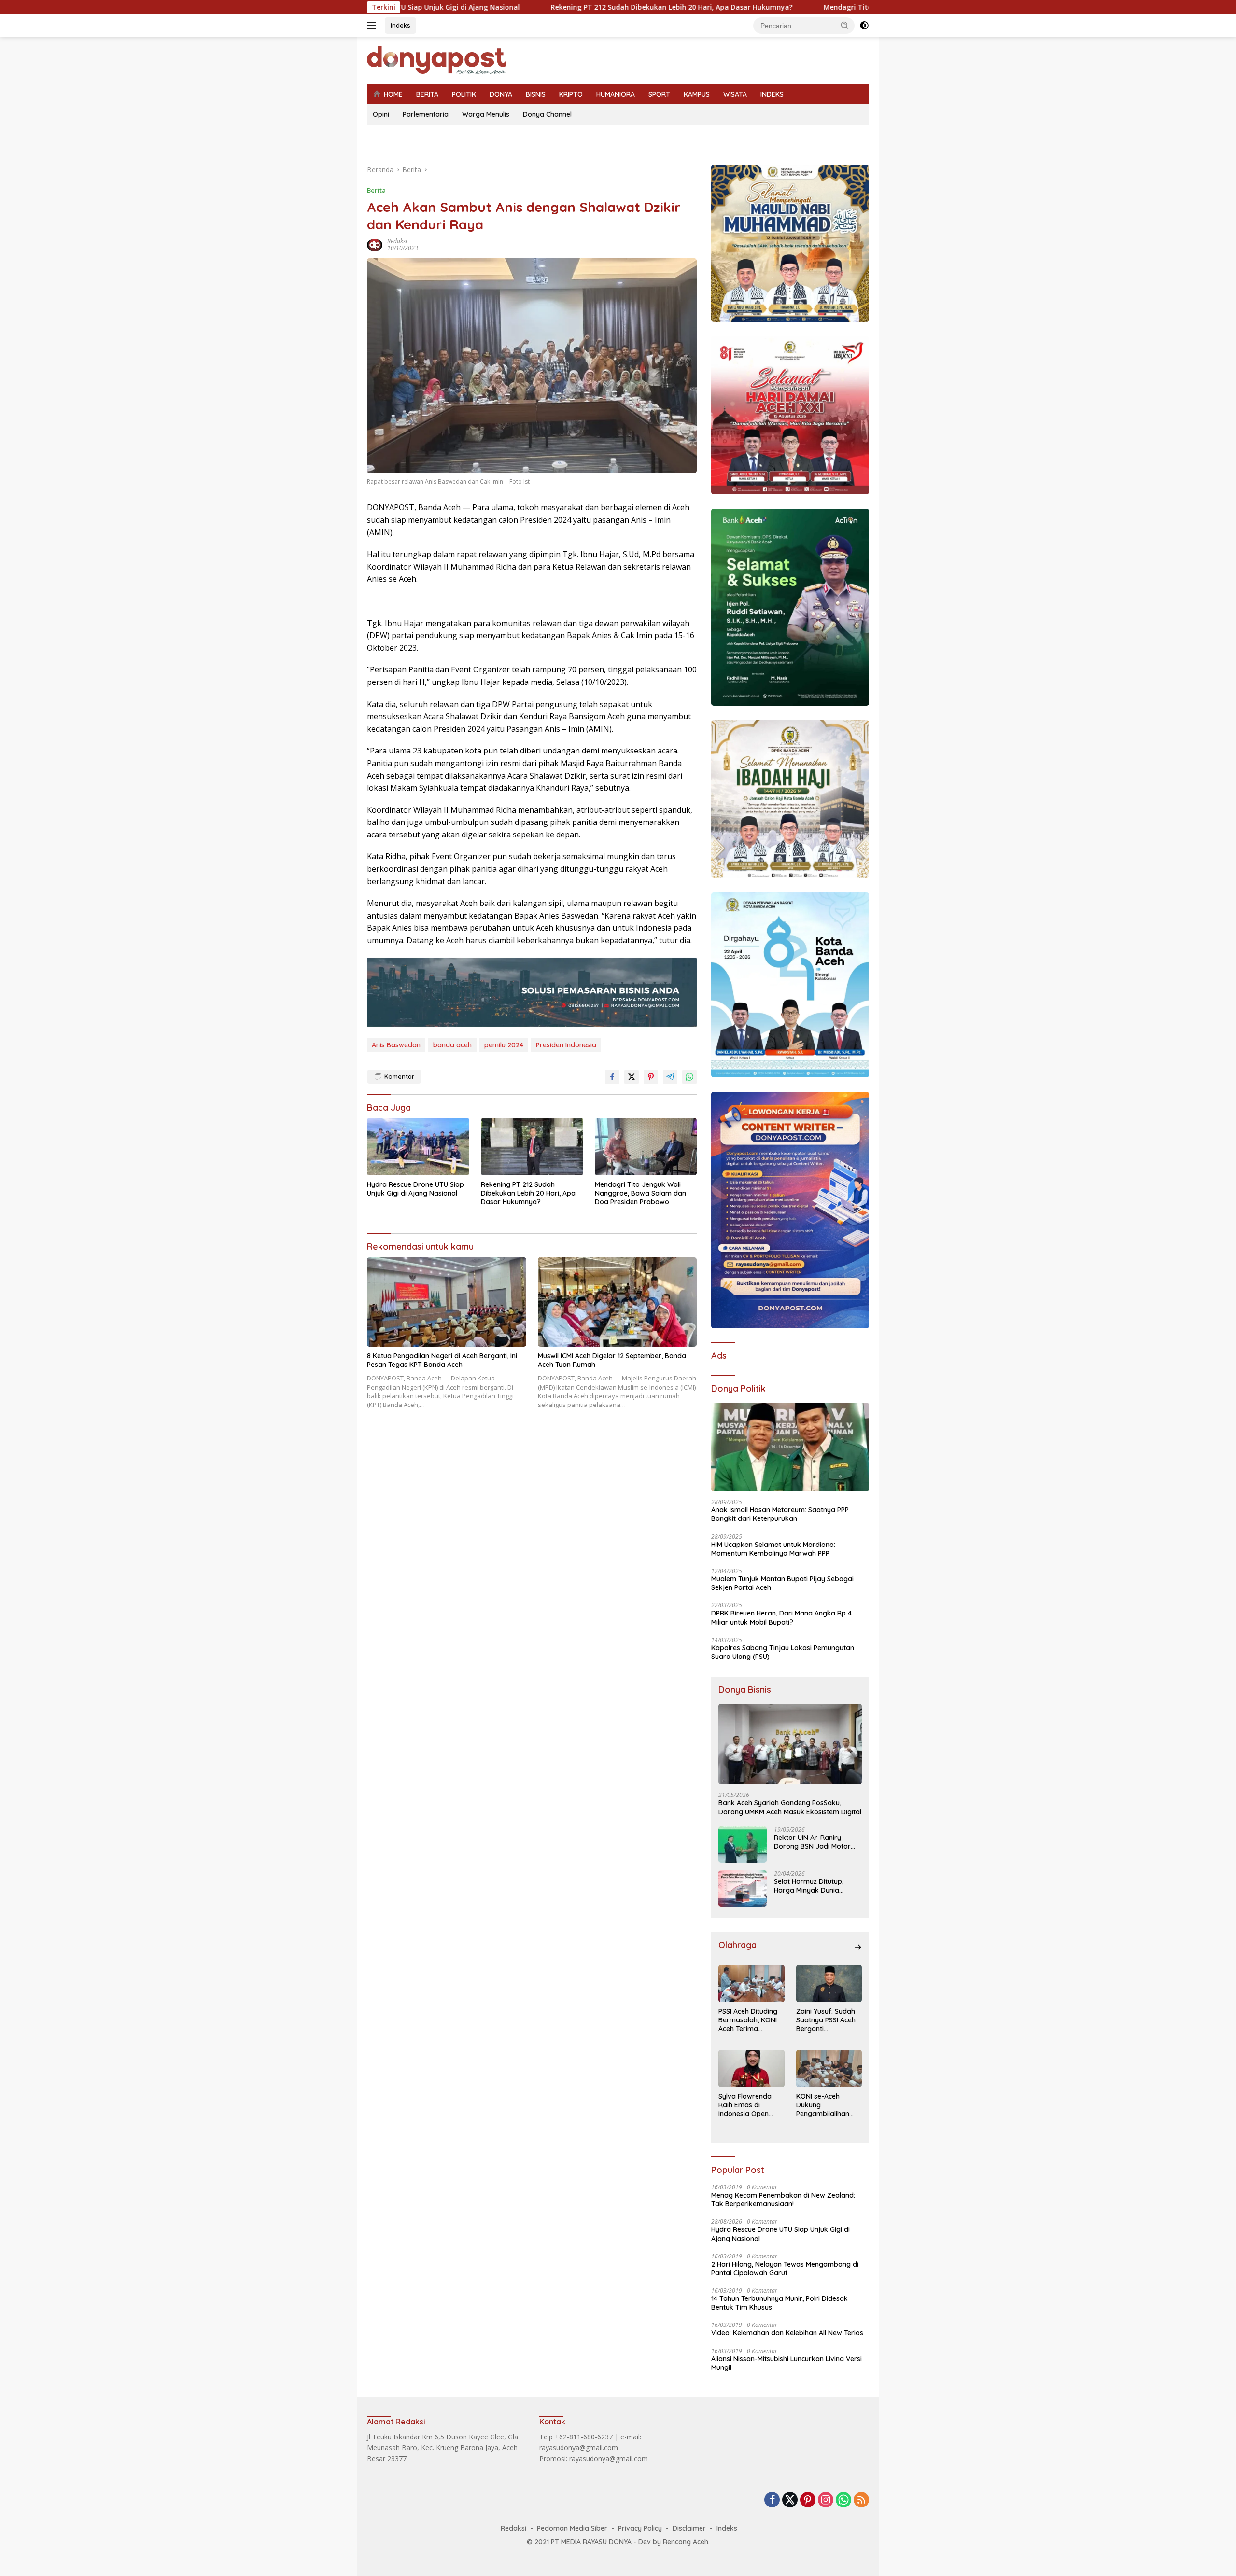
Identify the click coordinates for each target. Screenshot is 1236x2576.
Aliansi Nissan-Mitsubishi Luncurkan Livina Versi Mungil (787, 2363)
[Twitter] (790, 2500)
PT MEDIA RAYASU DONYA (591, 2542)
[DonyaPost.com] (436, 60)
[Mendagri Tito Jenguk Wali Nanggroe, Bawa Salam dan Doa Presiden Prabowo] (646, 1147)
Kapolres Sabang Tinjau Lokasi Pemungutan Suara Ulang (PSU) (783, 1652)
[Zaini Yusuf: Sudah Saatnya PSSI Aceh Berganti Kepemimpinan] (829, 1984)
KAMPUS (697, 94)
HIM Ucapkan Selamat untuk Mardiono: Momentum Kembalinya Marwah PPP (773, 1549)
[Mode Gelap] (864, 26)
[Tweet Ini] (632, 1077)
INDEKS (772, 94)
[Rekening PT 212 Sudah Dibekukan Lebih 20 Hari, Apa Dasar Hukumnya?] (532, 1147)
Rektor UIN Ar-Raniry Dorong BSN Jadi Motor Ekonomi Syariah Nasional (816, 1842)
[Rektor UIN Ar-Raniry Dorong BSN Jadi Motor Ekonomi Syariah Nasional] (743, 1845)
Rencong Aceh (686, 2542)
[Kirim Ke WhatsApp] (689, 1077)
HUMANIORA (616, 94)
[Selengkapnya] (858, 1947)
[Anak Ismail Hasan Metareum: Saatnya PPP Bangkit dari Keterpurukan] (790, 1447)
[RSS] (861, 2500)
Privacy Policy (640, 2528)
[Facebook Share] (612, 1077)
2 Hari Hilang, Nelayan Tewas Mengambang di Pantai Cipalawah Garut (785, 2269)
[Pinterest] (808, 2500)
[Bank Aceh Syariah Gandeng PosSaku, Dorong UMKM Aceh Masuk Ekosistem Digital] (790, 1744)
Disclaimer (689, 2528)
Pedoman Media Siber (572, 2528)
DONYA (501, 94)
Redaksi (397, 241)
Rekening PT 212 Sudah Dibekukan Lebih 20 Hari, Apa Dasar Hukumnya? (533, 7)
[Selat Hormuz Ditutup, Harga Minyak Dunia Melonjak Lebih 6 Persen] (743, 1888)
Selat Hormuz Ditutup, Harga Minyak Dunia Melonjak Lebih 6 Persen (813, 1886)
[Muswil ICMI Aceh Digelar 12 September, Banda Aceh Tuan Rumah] (618, 1302)
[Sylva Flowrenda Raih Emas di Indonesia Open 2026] (751, 2068)
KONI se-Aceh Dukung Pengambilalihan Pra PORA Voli (823, 2105)
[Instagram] (826, 2500)
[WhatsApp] (843, 2500)
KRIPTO (571, 94)
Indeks (400, 25)
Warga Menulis (486, 114)
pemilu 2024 (504, 1045)
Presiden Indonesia (566, 1045)
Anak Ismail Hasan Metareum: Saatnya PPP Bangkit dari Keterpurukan (780, 1514)
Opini (381, 114)
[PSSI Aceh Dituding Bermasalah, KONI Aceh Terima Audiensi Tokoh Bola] (751, 1984)
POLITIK (464, 94)
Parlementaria (426, 114)
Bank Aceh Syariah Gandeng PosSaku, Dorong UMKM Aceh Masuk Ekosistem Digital (790, 1807)
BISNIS (536, 94)
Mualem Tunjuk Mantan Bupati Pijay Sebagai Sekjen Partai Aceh (782, 1583)
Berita (376, 190)
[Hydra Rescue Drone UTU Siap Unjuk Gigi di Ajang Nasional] (418, 1147)
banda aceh (452, 1045)
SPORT (659, 94)
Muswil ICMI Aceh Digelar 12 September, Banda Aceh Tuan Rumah (612, 1360)
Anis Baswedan (396, 1045)
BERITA (427, 94)
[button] (845, 25)
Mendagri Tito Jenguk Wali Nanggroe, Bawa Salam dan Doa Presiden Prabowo (817, 7)
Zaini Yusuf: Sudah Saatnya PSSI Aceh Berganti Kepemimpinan (826, 2020)
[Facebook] (772, 2500)
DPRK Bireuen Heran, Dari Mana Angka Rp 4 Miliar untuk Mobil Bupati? (781, 1617)
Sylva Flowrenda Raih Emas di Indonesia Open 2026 (745, 2105)
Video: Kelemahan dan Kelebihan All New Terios (787, 2333)
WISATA (735, 94)
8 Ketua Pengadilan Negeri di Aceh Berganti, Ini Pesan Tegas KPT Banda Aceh (442, 1360)
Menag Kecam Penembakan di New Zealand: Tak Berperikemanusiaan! (783, 2200)
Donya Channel (547, 114)
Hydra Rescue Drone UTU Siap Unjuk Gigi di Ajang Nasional (415, 1189)
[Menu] (373, 26)
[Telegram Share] (670, 1077)
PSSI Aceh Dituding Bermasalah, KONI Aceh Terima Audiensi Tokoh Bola (751, 2020)
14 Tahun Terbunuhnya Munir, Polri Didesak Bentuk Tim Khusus (780, 2303)
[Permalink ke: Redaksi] (375, 244)
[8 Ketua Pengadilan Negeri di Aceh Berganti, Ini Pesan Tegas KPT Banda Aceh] (447, 1302)
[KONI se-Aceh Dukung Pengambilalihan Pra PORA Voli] (829, 2068)
